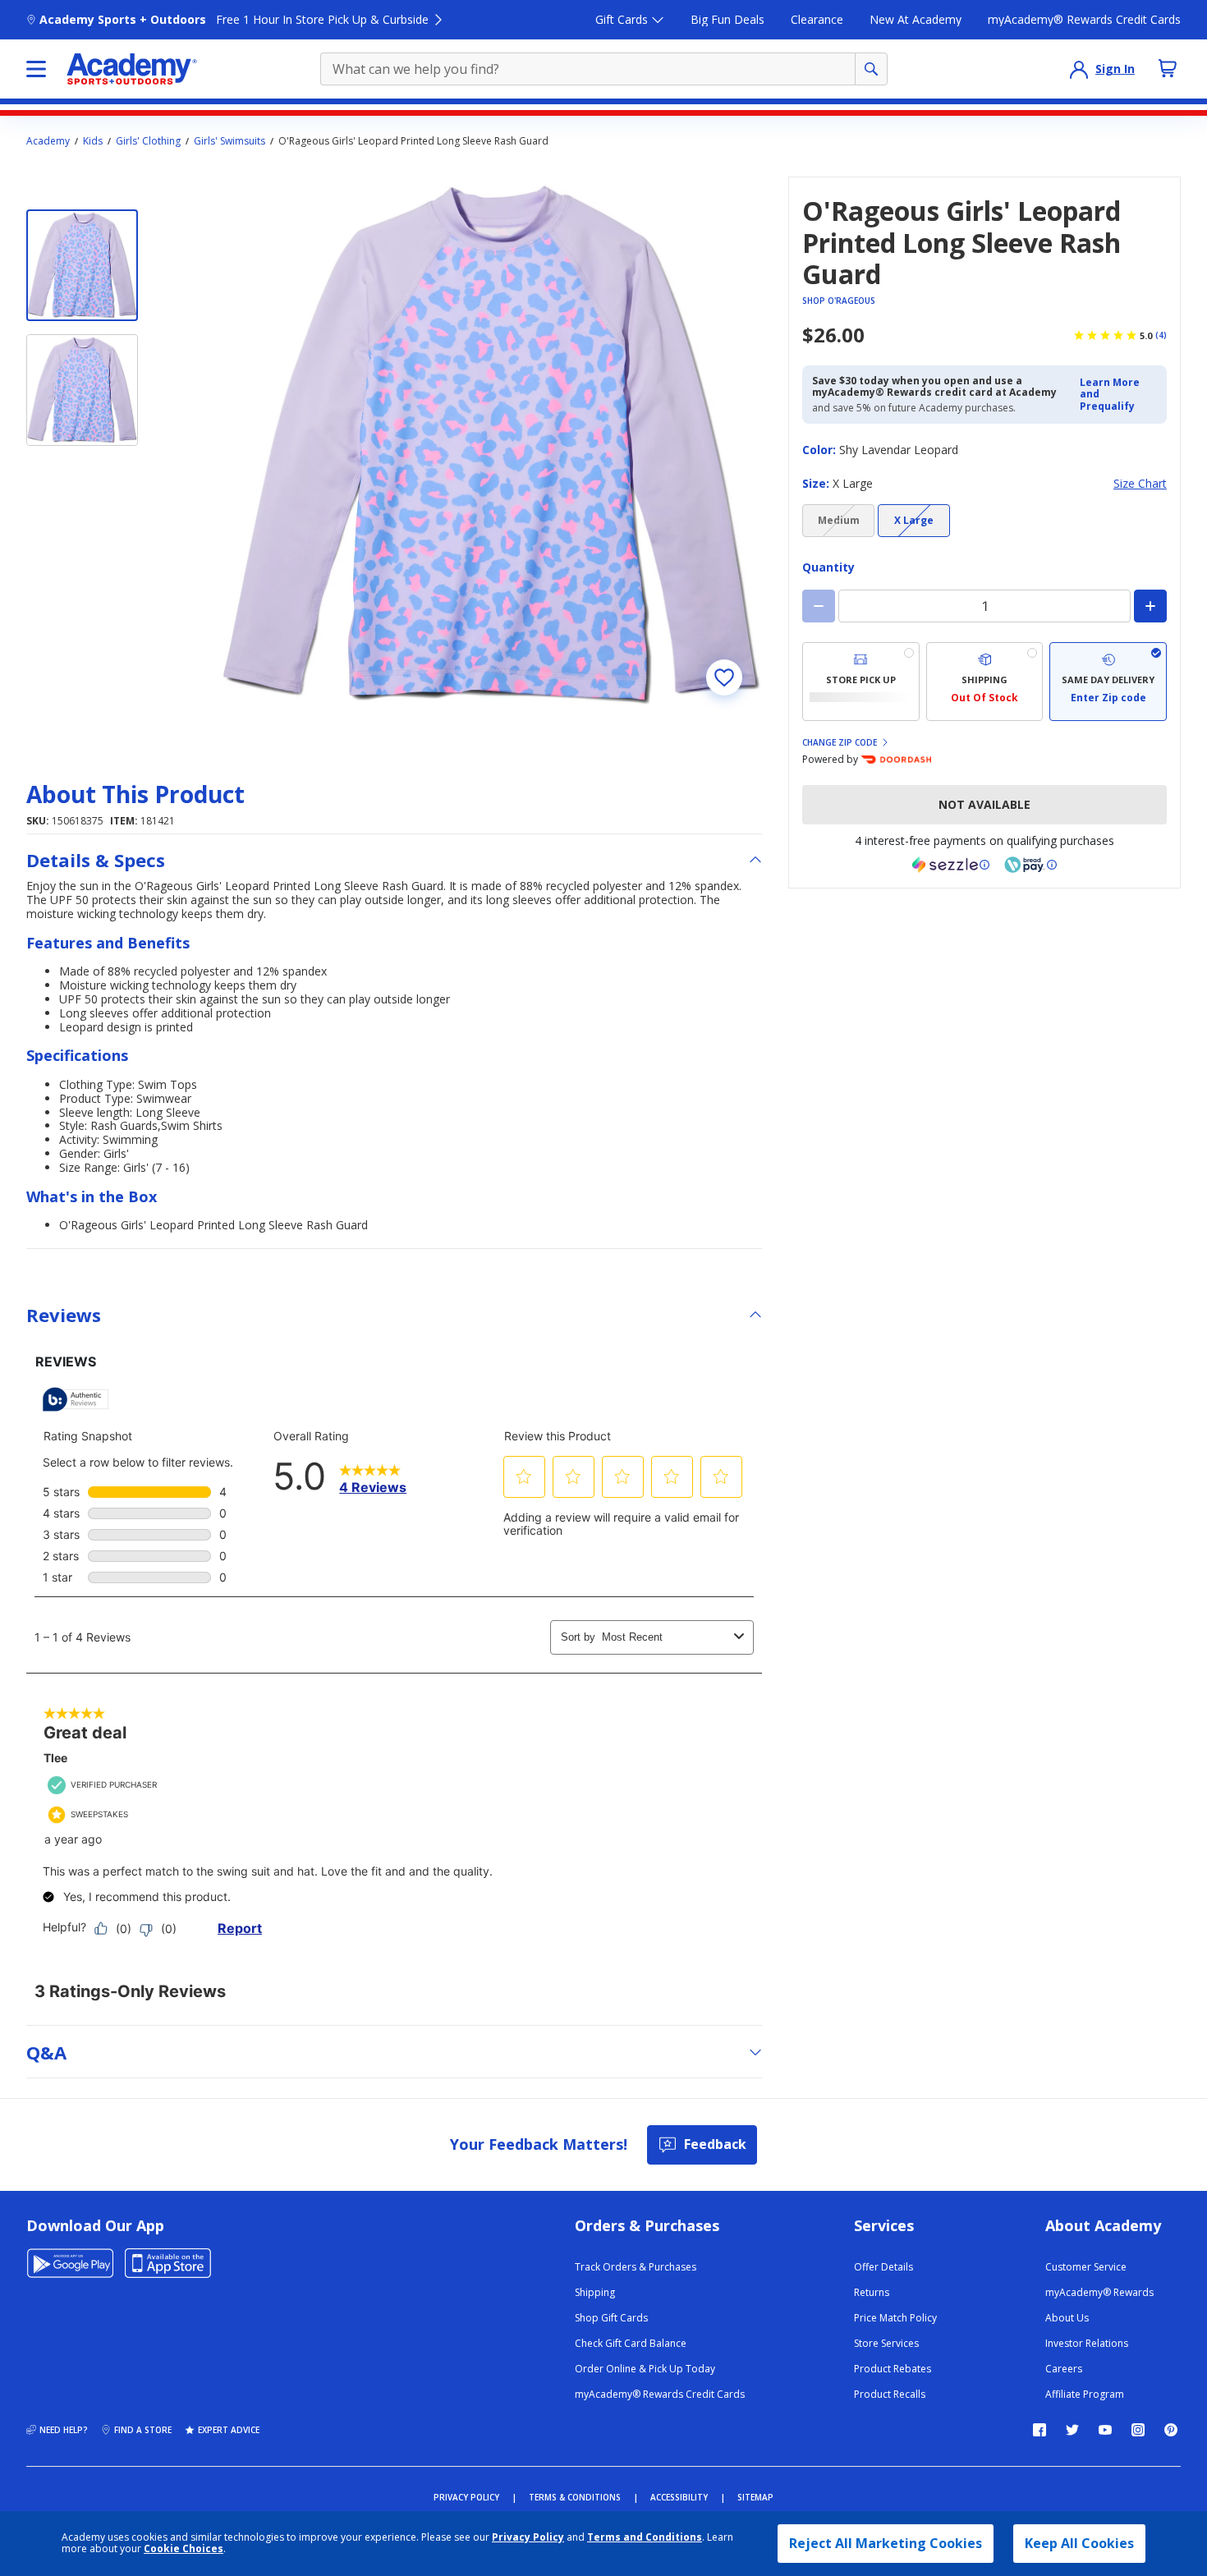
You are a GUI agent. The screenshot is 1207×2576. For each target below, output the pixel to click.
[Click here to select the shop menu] (36, 69)
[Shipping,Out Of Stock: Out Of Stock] (985, 682)
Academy (48, 141)
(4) (1161, 335)
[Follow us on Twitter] (1072, 2430)
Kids (93, 141)
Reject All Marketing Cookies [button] (886, 2543)
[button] (1118, 395)
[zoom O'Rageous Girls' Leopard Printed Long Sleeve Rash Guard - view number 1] (493, 446)
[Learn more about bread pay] (1030, 865)
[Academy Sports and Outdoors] (132, 69)
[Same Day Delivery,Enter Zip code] (1108, 682)
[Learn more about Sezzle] (951, 865)
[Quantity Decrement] (819, 606)
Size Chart (1140, 484)
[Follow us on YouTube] (1105, 2430)
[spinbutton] (984, 606)
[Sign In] (1079, 69)
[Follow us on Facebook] (1039, 2430)
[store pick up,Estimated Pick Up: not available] (861, 682)
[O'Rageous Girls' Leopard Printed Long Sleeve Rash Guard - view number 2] (82, 390)
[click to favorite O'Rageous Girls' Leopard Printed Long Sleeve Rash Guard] (724, 677)
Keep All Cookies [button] (1079, 2543)
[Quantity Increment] (1150, 606)
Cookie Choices (184, 2549)
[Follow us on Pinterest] (1171, 2430)
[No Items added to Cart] (1168, 68)
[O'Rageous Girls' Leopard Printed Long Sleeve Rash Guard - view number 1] (82, 265)
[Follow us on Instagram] (1138, 2430)
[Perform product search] (871, 69)
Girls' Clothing (148, 141)
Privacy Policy (528, 2537)
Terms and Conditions (645, 2537)
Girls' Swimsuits (229, 141)
